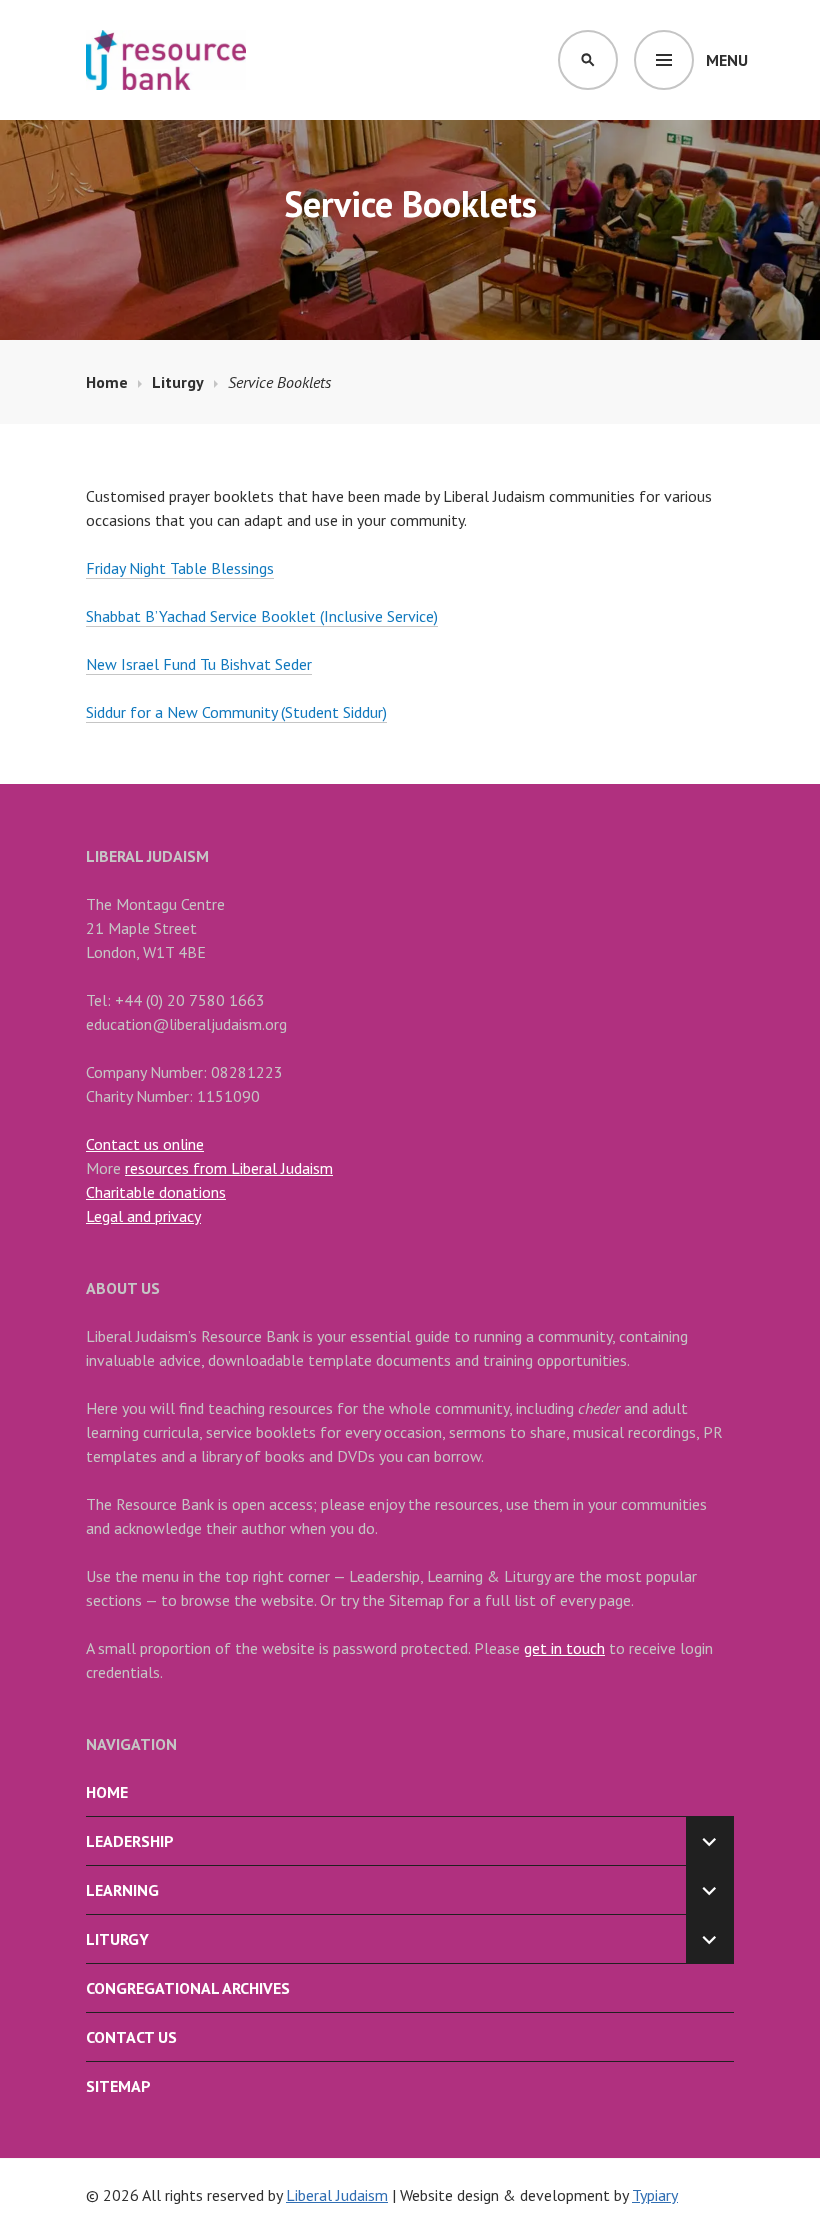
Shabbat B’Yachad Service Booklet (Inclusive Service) (262, 616)
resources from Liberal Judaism (229, 1168)
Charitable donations (156, 1192)
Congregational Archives (188, 1988)
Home (107, 1792)
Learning (122, 1890)
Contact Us (131, 2037)
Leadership (130, 1841)
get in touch (564, 1648)
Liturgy (117, 1939)
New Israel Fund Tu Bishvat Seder (199, 664)
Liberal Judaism (337, 2195)
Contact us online (145, 1144)
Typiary (655, 2195)
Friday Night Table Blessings (180, 568)
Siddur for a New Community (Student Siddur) (236, 712)
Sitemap (118, 2086)
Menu (727, 60)
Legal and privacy (143, 1216)
